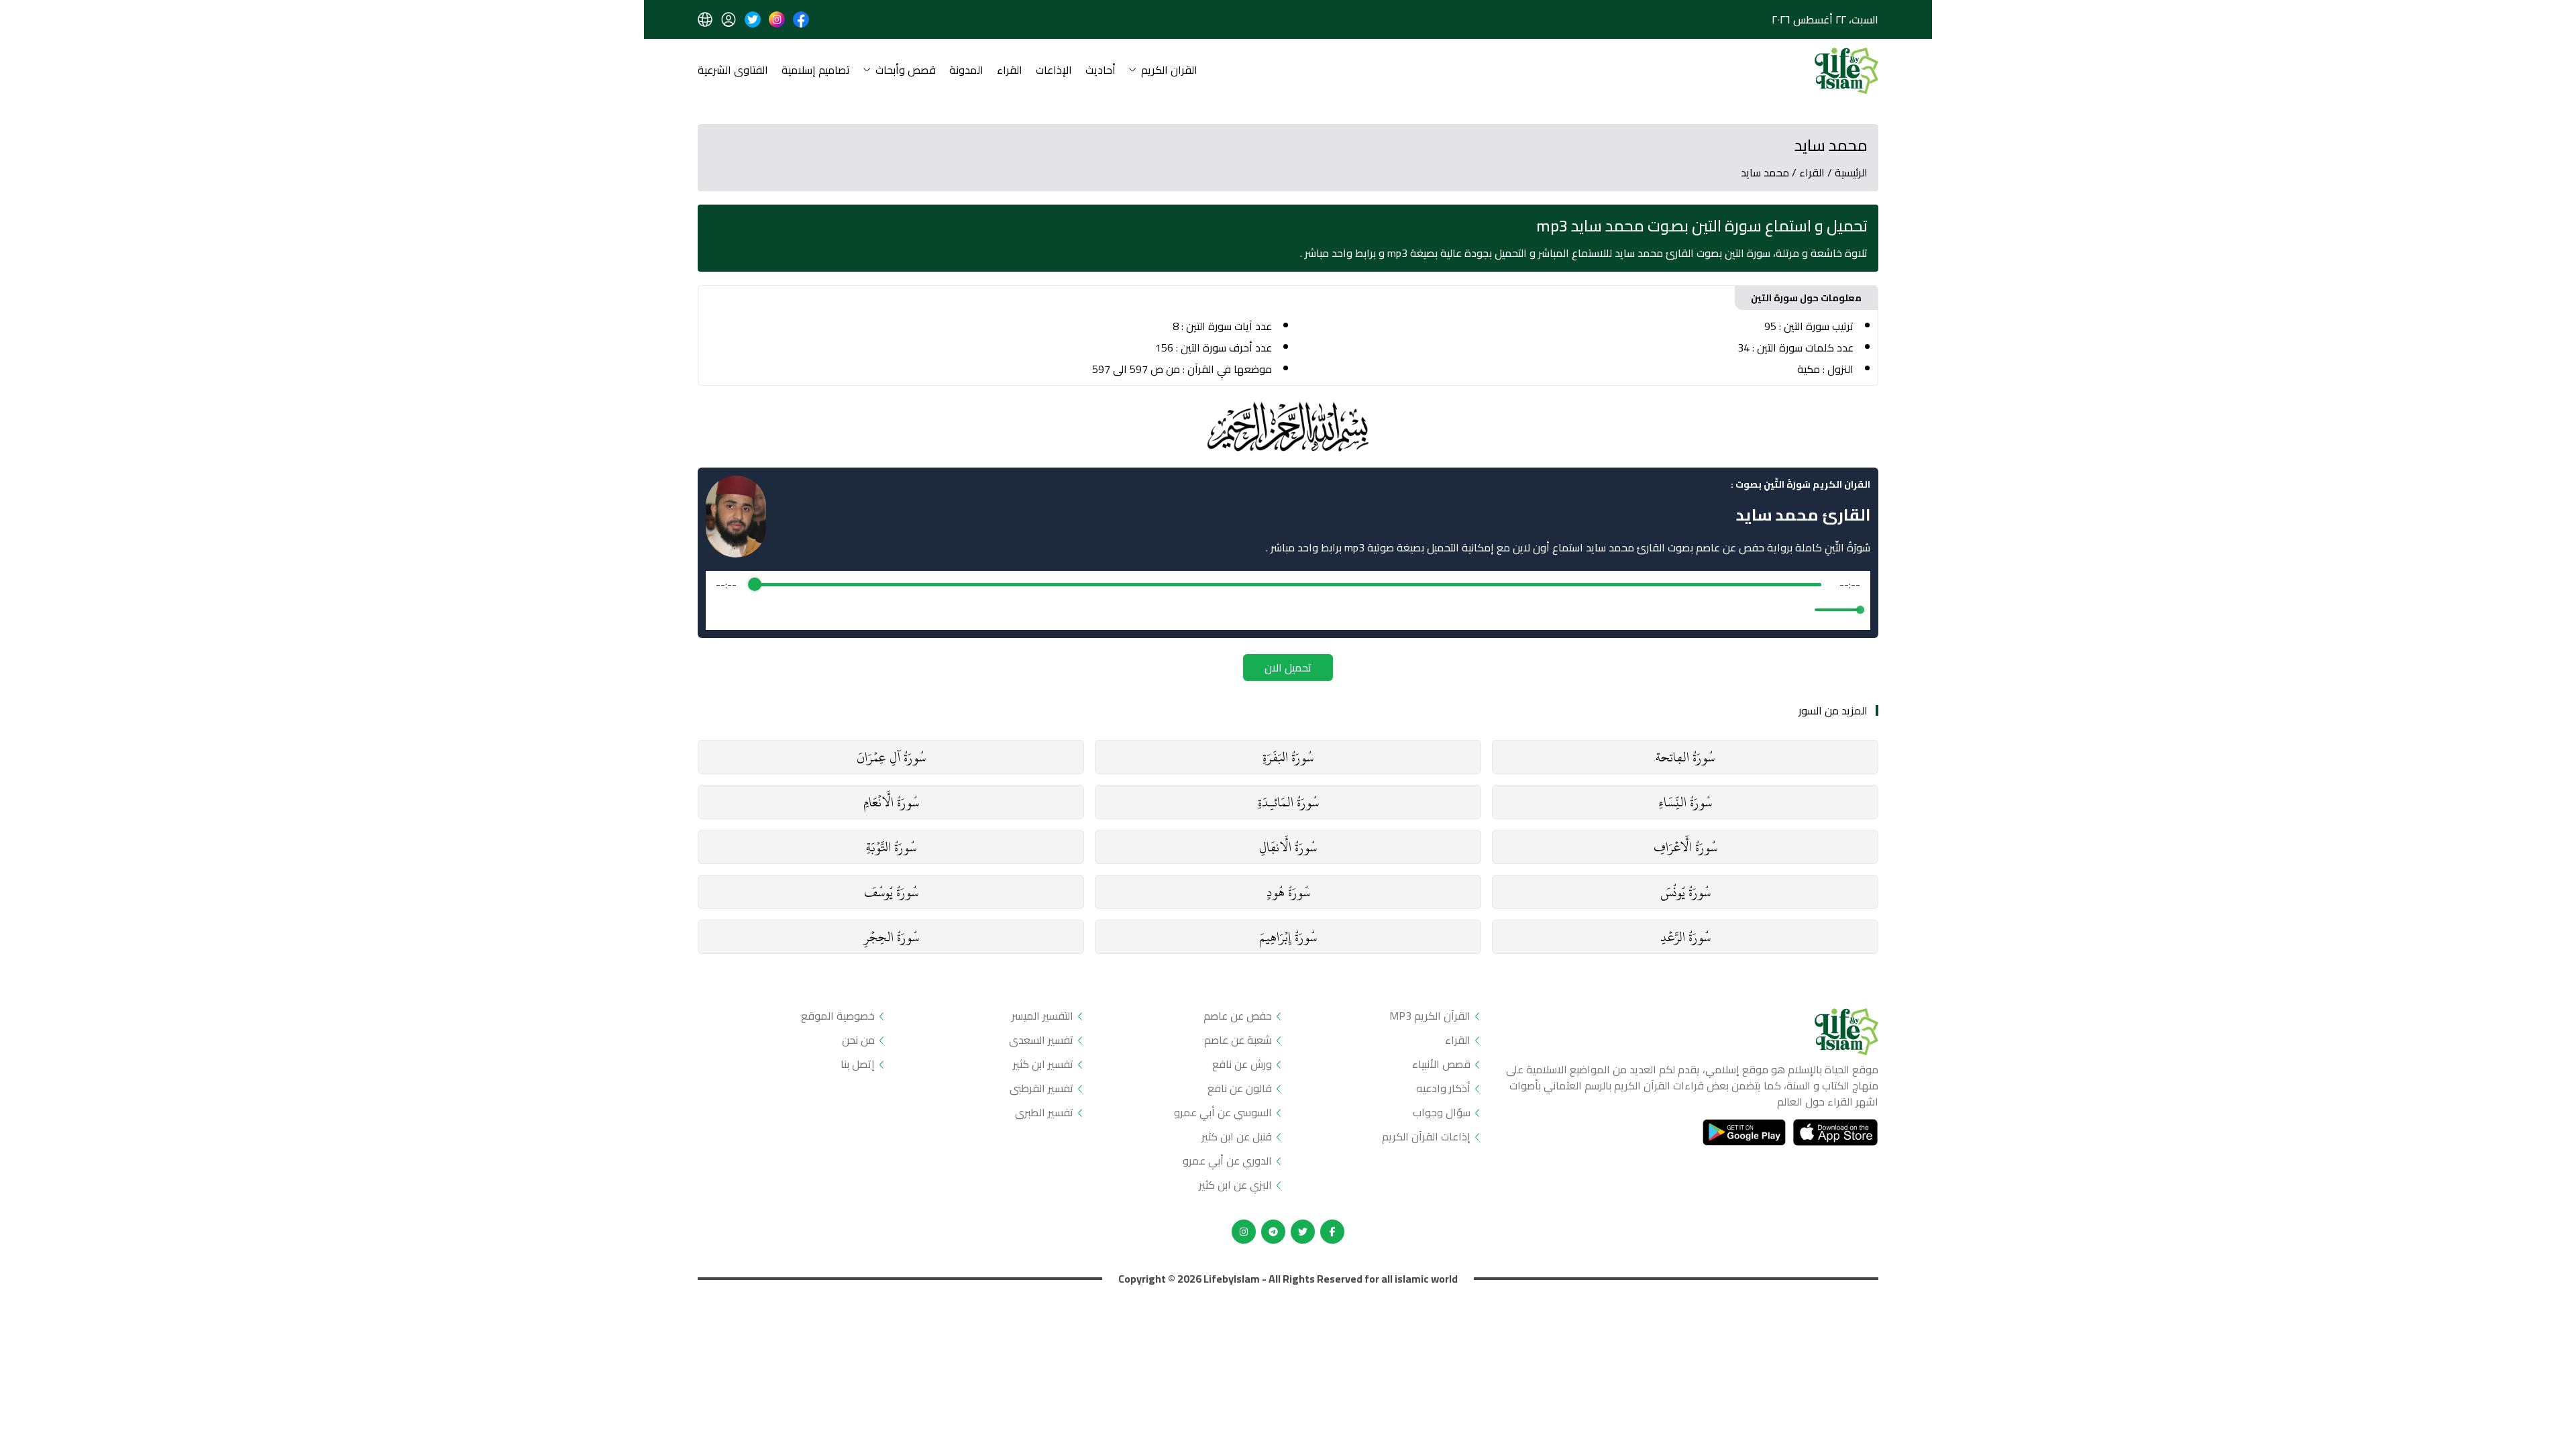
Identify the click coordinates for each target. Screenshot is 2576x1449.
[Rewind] (1259, 610)
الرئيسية (1851, 172)
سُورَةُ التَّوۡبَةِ (891, 847)
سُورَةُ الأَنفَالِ (1288, 847)
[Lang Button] (705, 19)
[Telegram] (1273, 1232)
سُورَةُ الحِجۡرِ (891, 937)
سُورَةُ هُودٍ (1288, 892)
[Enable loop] (724, 610)
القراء (1010, 71)
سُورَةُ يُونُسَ (1685, 892)
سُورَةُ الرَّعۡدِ (1685, 937)
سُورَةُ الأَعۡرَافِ (1685, 847)
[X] (1303, 1232)
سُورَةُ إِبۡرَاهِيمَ (1288, 937)
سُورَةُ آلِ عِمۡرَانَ (891, 757)
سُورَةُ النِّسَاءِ (1685, 802)
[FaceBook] (1332, 1232)
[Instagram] (1244, 1232)
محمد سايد (1765, 172)
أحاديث (1101, 71)
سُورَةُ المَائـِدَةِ (1288, 802)
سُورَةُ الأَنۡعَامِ (891, 802)
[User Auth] (729, 19)
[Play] (1288, 610)
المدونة (966, 71)
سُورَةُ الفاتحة (1685, 757)
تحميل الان (1288, 667)
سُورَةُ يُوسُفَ (891, 892)
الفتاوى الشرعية (733, 71)
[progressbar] (1288, 584)
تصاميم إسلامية (816, 71)
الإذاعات (1054, 71)
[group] (1288, 600)
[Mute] (1802, 610)
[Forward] (1317, 610)
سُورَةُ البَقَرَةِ (1288, 757)
